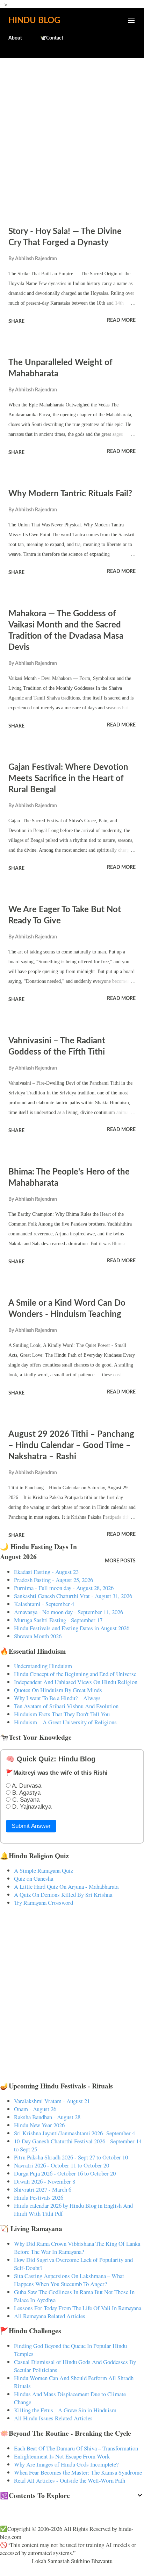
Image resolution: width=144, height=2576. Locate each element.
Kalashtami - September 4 (44, 1604)
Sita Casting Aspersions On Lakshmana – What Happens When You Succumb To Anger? (69, 2280)
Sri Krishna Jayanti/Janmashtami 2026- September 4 (74, 2133)
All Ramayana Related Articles (50, 2316)
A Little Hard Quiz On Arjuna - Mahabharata (66, 1886)
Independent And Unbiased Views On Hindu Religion (76, 1682)
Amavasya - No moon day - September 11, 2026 (69, 1612)
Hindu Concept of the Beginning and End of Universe (75, 1674)
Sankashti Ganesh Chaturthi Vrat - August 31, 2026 (73, 1596)
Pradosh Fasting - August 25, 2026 (53, 1580)
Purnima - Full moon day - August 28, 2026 (64, 1588)
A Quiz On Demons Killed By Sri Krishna (63, 1894)
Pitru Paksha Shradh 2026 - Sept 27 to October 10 (71, 2157)
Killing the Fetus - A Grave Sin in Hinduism (65, 2410)
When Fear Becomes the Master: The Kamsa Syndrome (78, 2472)
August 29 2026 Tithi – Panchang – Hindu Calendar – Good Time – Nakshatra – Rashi (71, 1446)
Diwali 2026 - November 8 (45, 2181)
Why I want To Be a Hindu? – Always (57, 1698)
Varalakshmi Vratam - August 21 (52, 2101)
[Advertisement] (72, 138)
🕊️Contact (52, 38)
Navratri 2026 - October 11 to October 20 (62, 2165)
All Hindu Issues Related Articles (53, 2418)
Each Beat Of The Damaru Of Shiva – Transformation (76, 2448)
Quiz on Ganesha (34, 1878)
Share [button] (16, 321)
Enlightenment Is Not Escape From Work (62, 2456)
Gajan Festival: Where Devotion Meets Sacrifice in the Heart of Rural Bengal (68, 779)
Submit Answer (31, 1826)
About (15, 38)
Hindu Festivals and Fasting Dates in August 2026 (72, 1628)
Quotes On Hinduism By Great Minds (58, 1690)
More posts (120, 1561)
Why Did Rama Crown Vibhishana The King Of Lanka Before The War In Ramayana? (77, 2248)
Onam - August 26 (35, 2109)
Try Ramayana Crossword (44, 1903)
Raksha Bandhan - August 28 (47, 2117)
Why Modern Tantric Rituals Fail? (70, 494)
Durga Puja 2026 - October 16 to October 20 (65, 2173)
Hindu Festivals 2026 (39, 2197)
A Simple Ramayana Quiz (44, 1870)
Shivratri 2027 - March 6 (43, 2189)
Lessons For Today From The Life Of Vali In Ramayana (78, 2308)
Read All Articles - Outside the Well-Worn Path (70, 2480)
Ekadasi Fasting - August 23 (46, 1572)
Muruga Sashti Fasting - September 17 (58, 1620)
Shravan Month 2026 (38, 1636)
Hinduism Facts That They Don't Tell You (62, 1714)
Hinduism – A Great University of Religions (65, 1722)
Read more (121, 320)
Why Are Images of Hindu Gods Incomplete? (66, 2464)
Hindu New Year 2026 (39, 2125)
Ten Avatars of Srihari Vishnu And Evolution (66, 1706)
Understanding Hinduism (43, 1666)
